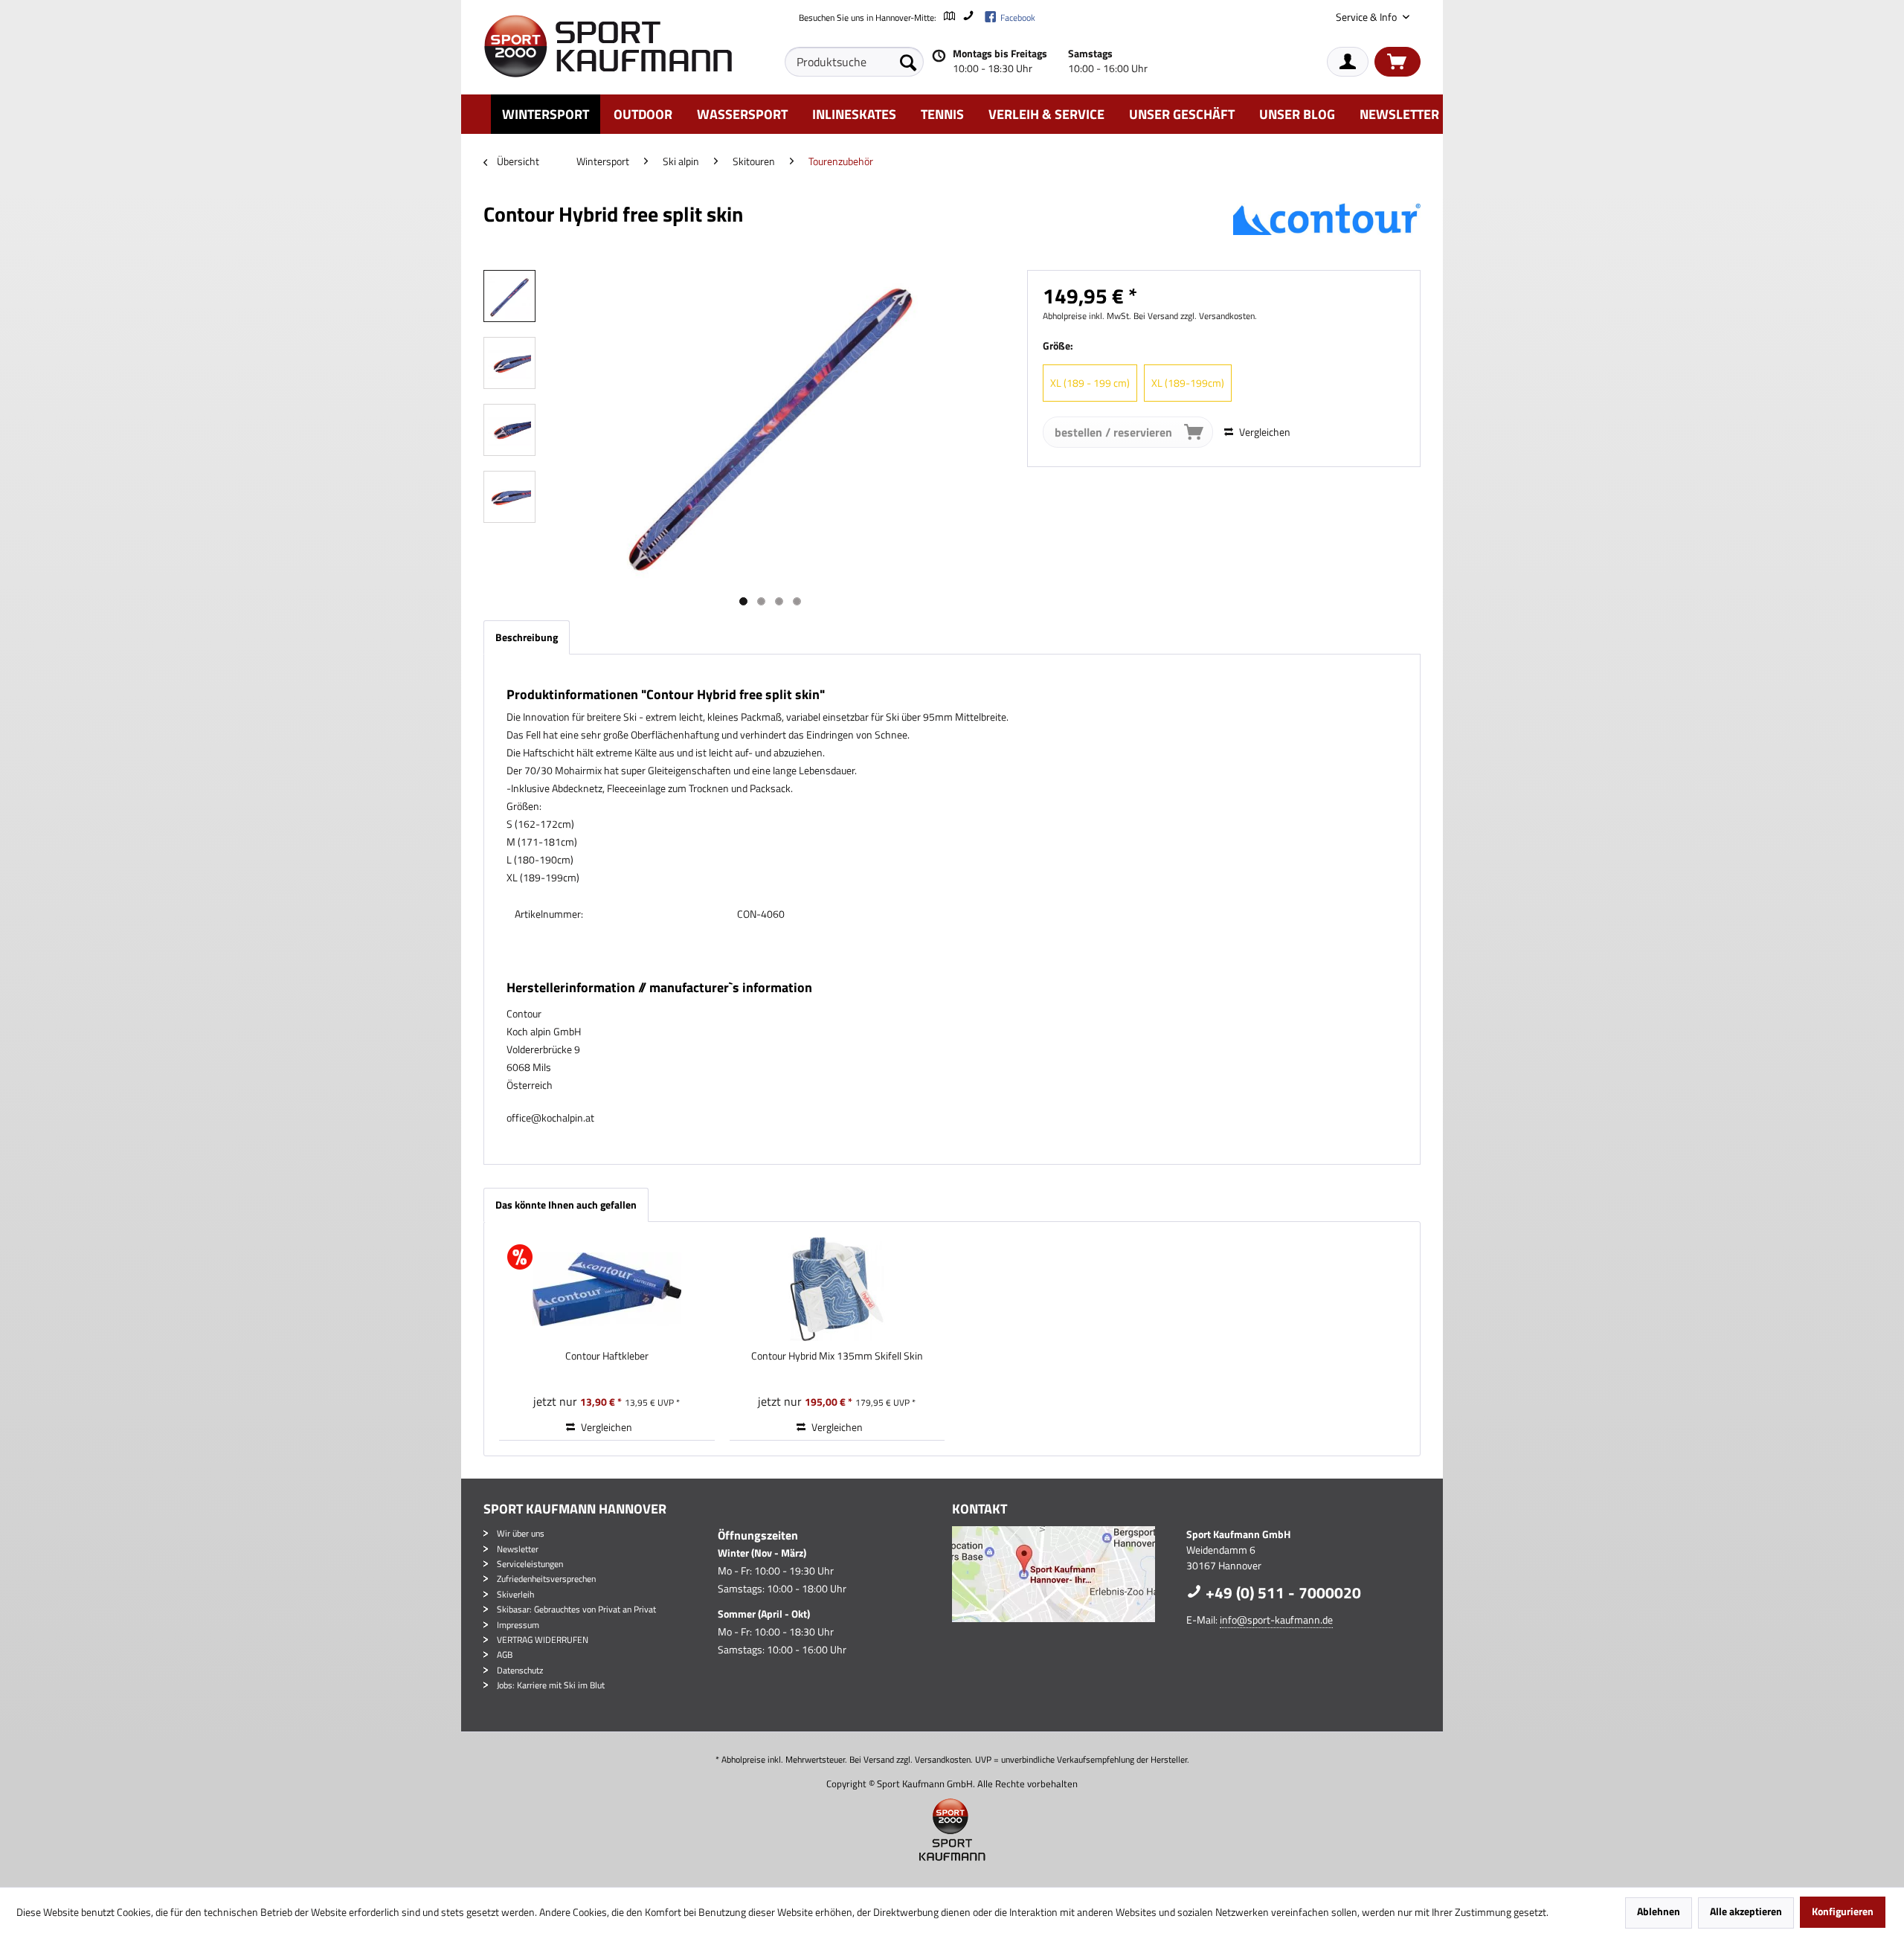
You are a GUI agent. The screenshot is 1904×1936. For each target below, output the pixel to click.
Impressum (518, 1625)
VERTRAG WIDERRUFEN (543, 1640)
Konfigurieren (1843, 1911)
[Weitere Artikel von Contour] (1327, 229)
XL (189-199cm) (1188, 383)
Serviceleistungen (530, 1564)
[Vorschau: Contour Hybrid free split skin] (509, 296)
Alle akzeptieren (1746, 1911)
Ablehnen (1659, 1911)
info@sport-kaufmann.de (1276, 1620)
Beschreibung (527, 637)
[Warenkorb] (1398, 62)
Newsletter (518, 1549)
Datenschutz (520, 1670)
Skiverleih (515, 1594)
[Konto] (1348, 62)
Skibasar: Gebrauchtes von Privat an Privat (576, 1609)
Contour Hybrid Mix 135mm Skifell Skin (837, 1356)
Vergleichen (1264, 432)
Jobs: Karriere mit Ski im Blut (551, 1685)
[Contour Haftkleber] (607, 1289)
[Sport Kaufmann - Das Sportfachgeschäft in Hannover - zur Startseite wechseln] (608, 46)
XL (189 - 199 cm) (1090, 383)
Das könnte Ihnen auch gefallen (566, 1205)
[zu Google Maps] (949, 17)
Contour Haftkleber (607, 1356)
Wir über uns (521, 1533)
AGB (505, 1654)
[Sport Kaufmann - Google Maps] (1065, 1574)
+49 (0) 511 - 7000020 (1281, 1592)
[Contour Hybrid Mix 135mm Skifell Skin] (837, 1289)
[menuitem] (854, 62)
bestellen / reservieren (1113, 432)
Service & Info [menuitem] (1367, 17)
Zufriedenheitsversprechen (546, 1579)
